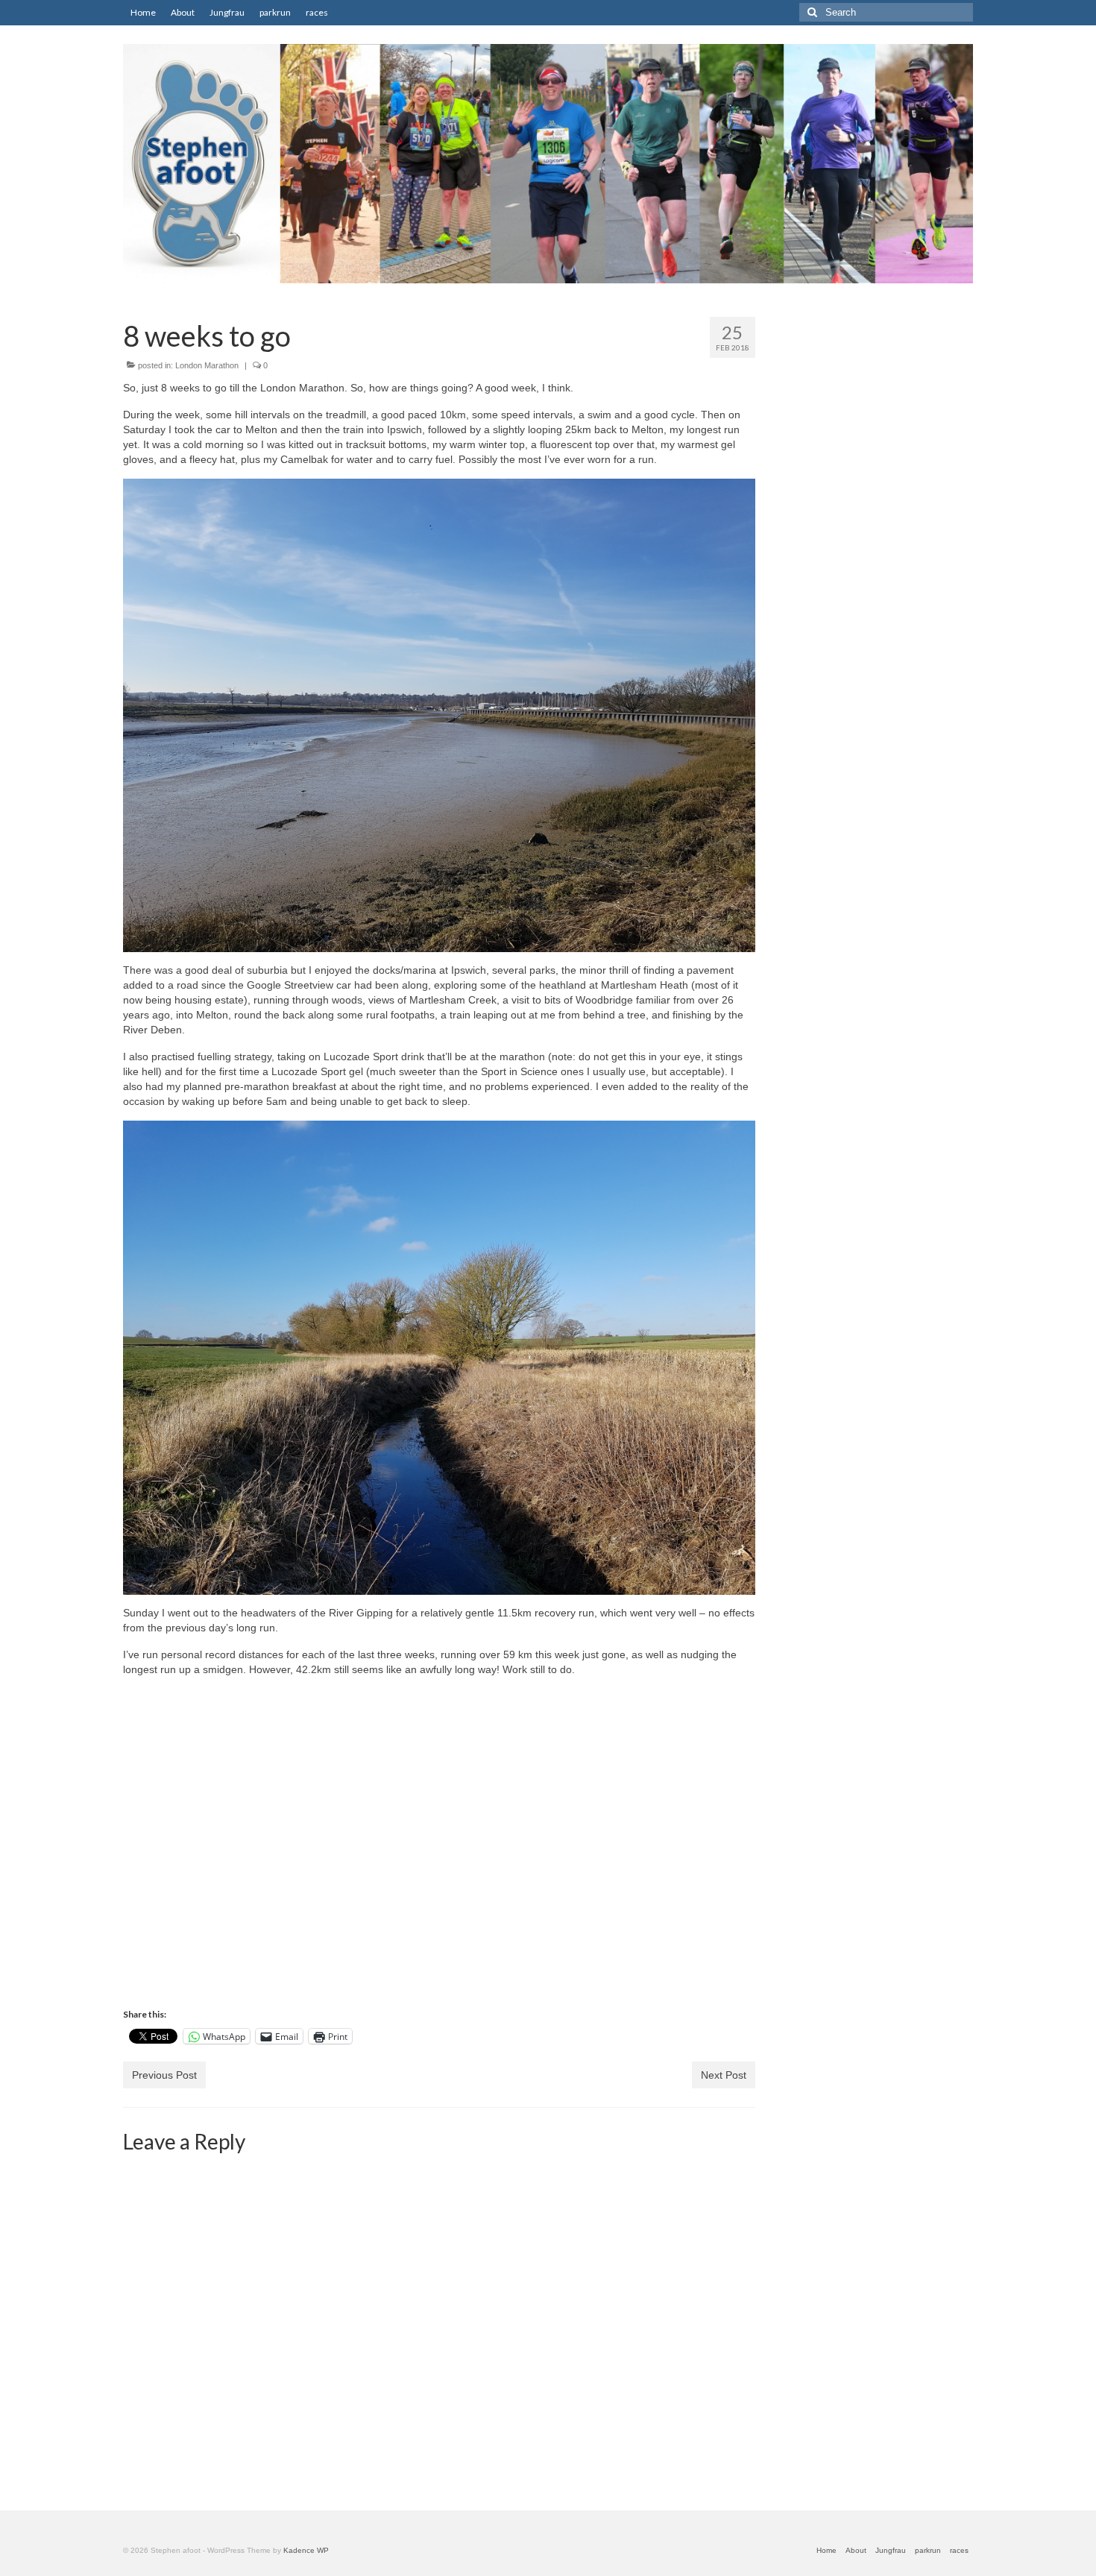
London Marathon (207, 365)
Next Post (724, 2075)
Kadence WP (306, 2550)
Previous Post (164, 2075)
